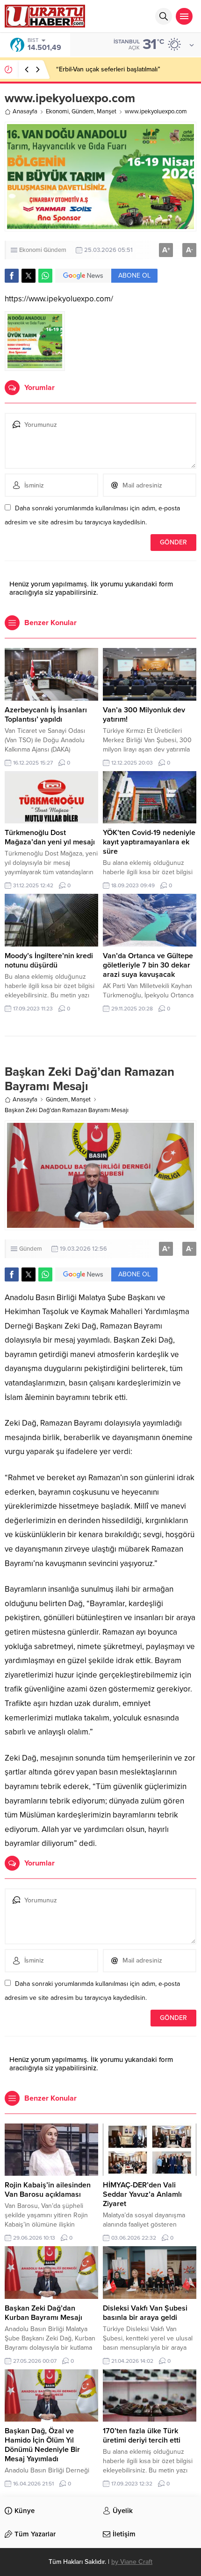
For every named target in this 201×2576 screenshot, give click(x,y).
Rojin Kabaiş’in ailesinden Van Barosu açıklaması (48, 2190)
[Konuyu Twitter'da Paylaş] (29, 276)
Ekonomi (57, 111)
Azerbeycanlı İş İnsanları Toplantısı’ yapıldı (46, 715)
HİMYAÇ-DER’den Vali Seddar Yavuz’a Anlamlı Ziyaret (142, 2194)
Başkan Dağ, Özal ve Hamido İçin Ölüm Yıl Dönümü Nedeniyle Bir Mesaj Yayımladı (42, 2445)
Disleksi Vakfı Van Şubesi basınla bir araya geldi (145, 2313)
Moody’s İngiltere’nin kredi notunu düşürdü (49, 961)
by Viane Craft (132, 2562)
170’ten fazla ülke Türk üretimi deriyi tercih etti (142, 2436)
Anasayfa (25, 111)
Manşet (107, 111)
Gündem (83, 111)
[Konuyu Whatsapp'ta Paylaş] (45, 276)
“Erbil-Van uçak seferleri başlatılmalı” (108, 69)
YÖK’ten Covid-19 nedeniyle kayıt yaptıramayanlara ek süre (149, 842)
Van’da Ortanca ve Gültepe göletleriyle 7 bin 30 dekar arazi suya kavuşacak (148, 965)
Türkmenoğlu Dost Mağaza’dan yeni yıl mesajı (50, 837)
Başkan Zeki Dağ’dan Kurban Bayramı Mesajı (43, 2313)
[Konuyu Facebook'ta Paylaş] (12, 276)
